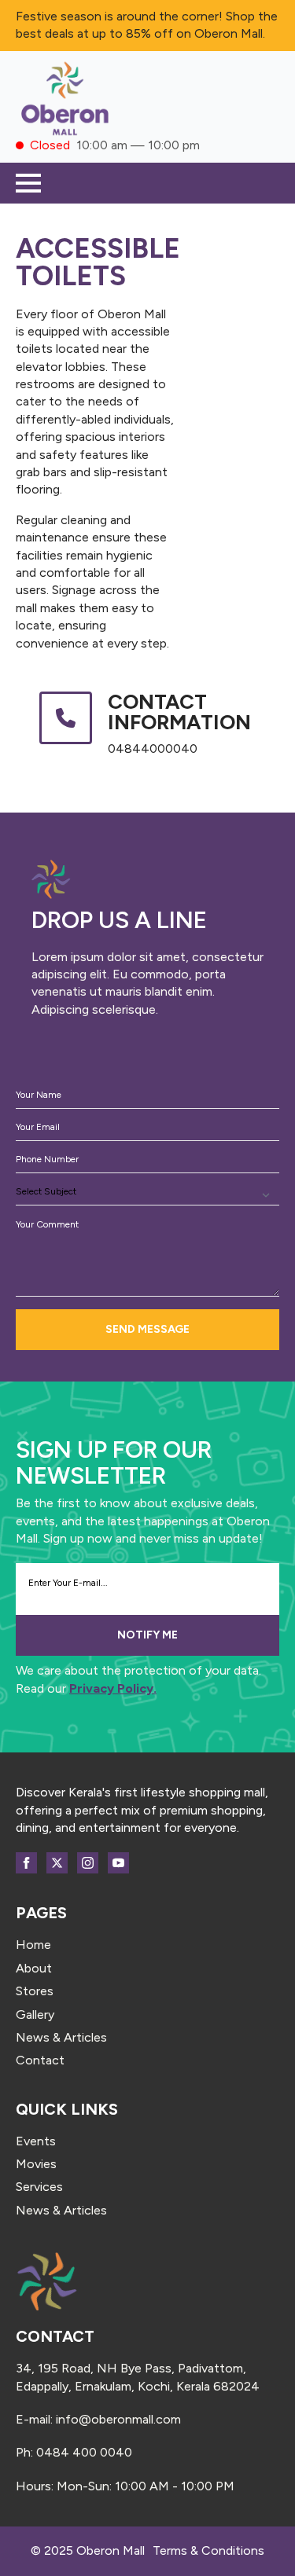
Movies (36, 2164)
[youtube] (118, 1863)
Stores (35, 1991)
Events (36, 2141)
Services (39, 2187)
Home (33, 1945)
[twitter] (57, 1863)
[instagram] (88, 1863)
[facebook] (26, 1863)
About (34, 1968)
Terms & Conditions (208, 2550)
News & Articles (61, 2037)
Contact (40, 2060)
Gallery (35, 2015)
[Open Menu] (28, 183)
